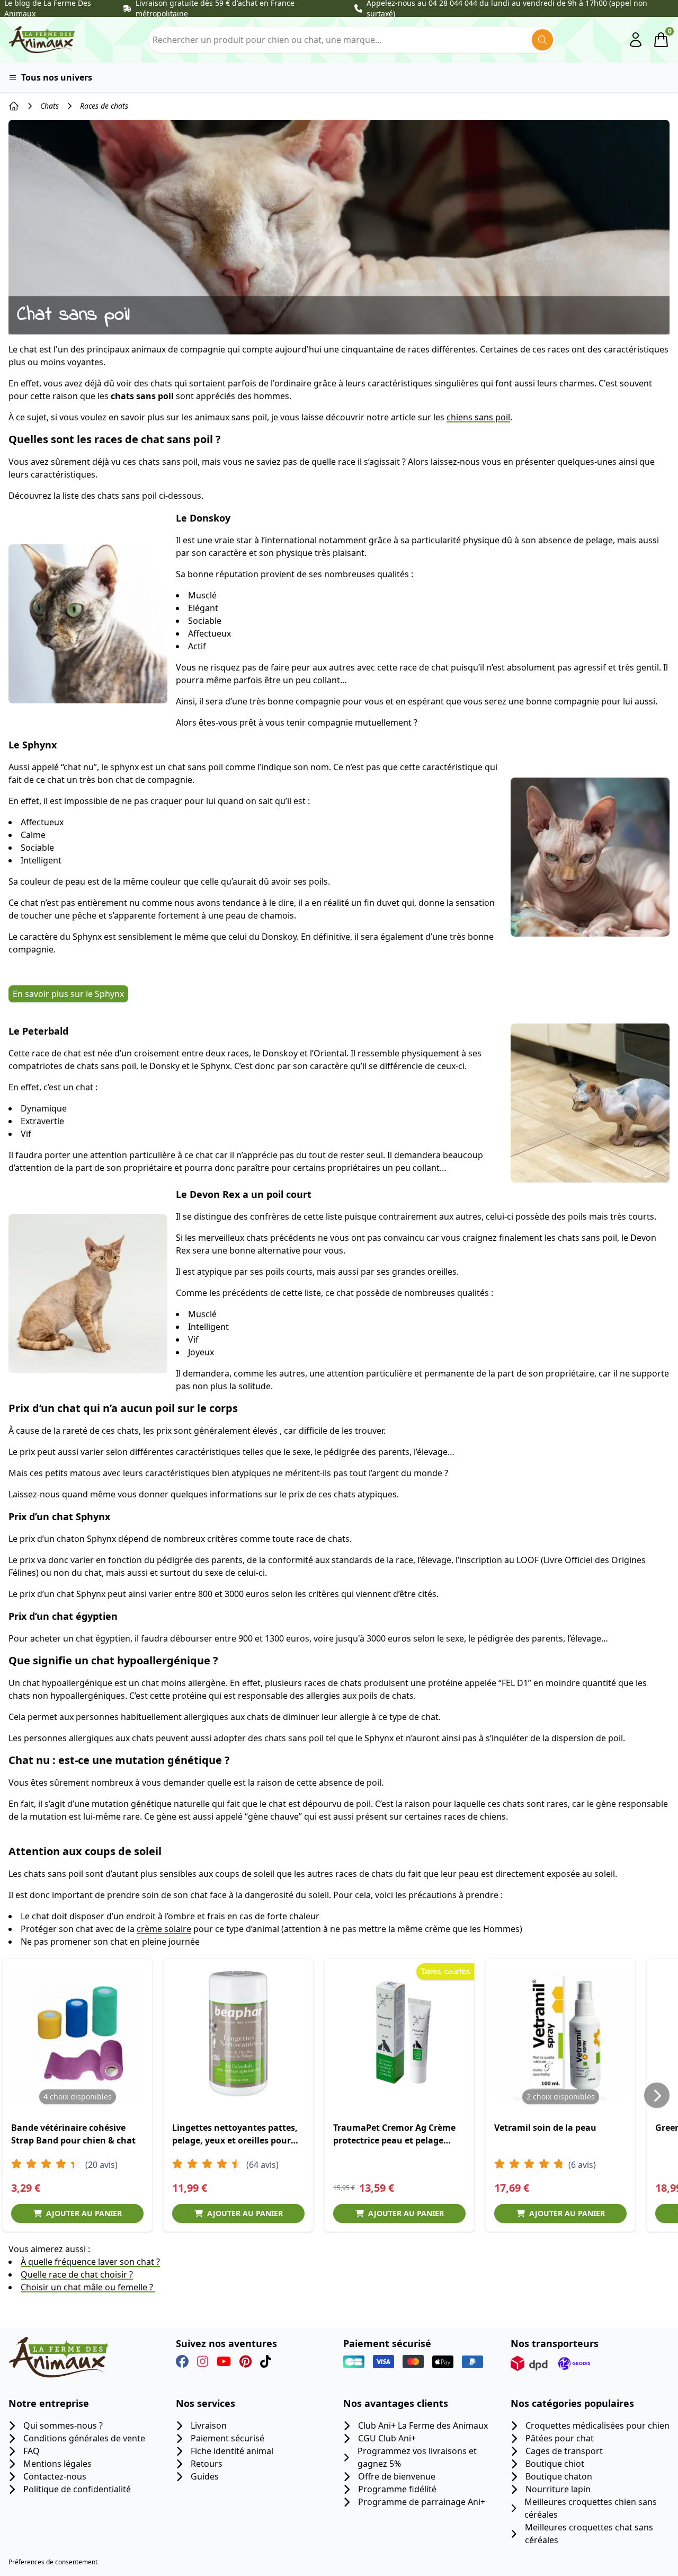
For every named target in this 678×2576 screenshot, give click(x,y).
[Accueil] (14, 106)
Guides (205, 2476)
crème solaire (164, 1929)
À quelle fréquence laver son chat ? (90, 2262)
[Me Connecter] (636, 40)
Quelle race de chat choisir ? (77, 2274)
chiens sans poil (478, 417)
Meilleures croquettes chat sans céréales (589, 2534)
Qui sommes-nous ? (63, 2425)
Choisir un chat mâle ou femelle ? (88, 2287)
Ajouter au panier (84, 2213)
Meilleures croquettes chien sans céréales (591, 2508)
